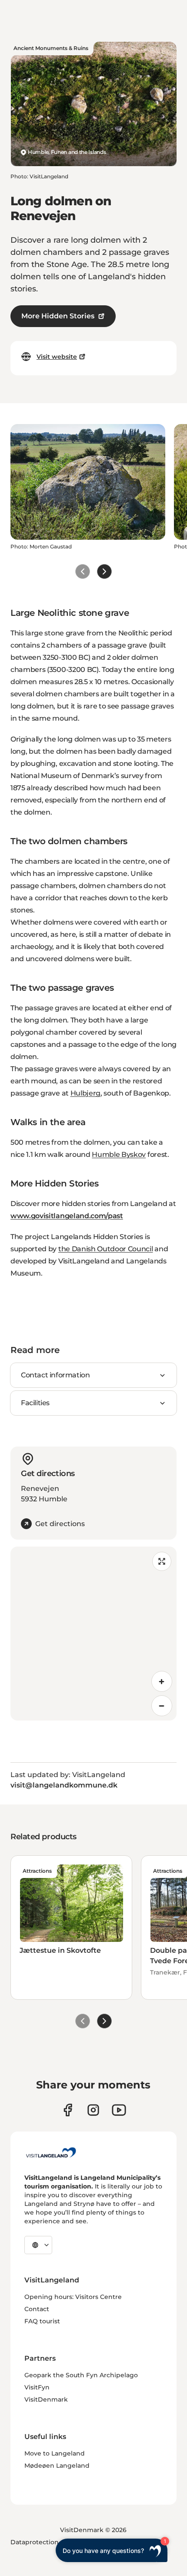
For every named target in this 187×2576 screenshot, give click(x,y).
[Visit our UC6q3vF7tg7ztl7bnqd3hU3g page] (119, 2110)
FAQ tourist (42, 2321)
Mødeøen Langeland (57, 2466)
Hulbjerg (85, 1093)
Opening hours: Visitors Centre (73, 2297)
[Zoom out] (162, 1706)
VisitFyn (37, 2387)
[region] (93, 1634)
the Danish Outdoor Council (106, 1249)
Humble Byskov (119, 1154)
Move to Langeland (55, 2453)
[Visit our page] (68, 2110)
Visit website (57, 357)
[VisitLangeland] (51, 2152)
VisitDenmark (46, 2399)
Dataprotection (35, 2542)
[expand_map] (162, 1561)
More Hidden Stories (58, 316)
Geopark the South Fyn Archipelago (81, 2375)
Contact (37, 2309)
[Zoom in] (162, 1681)
